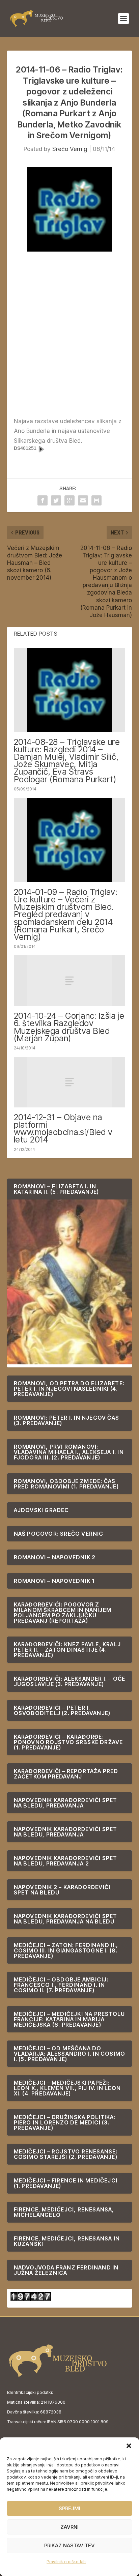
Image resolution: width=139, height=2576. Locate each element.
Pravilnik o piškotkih (66, 2562)
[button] (129, 2446)
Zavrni (69, 2527)
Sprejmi (69, 2508)
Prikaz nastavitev (69, 2545)
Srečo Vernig (70, 149)
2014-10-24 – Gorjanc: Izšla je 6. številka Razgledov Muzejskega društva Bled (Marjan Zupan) (69, 1027)
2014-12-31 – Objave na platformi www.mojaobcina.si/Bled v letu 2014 (63, 1128)
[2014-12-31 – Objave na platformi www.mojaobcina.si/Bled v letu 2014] (70, 1082)
